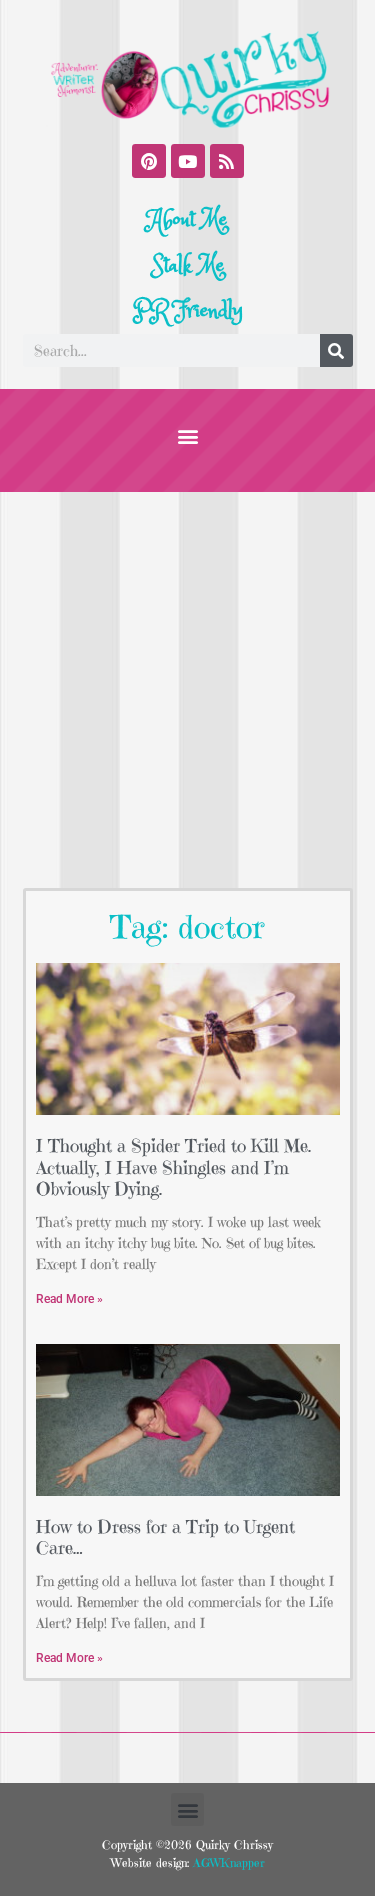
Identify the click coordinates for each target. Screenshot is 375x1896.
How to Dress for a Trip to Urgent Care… (165, 1537)
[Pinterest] (149, 161)
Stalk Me (188, 266)
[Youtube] (188, 161)
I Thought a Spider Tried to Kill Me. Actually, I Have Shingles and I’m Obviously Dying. (173, 1167)
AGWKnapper (227, 1862)
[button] (187, 435)
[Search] (336, 350)
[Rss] (227, 161)
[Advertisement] (187, 689)
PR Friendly (188, 311)
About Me (187, 220)
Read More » (69, 1299)
